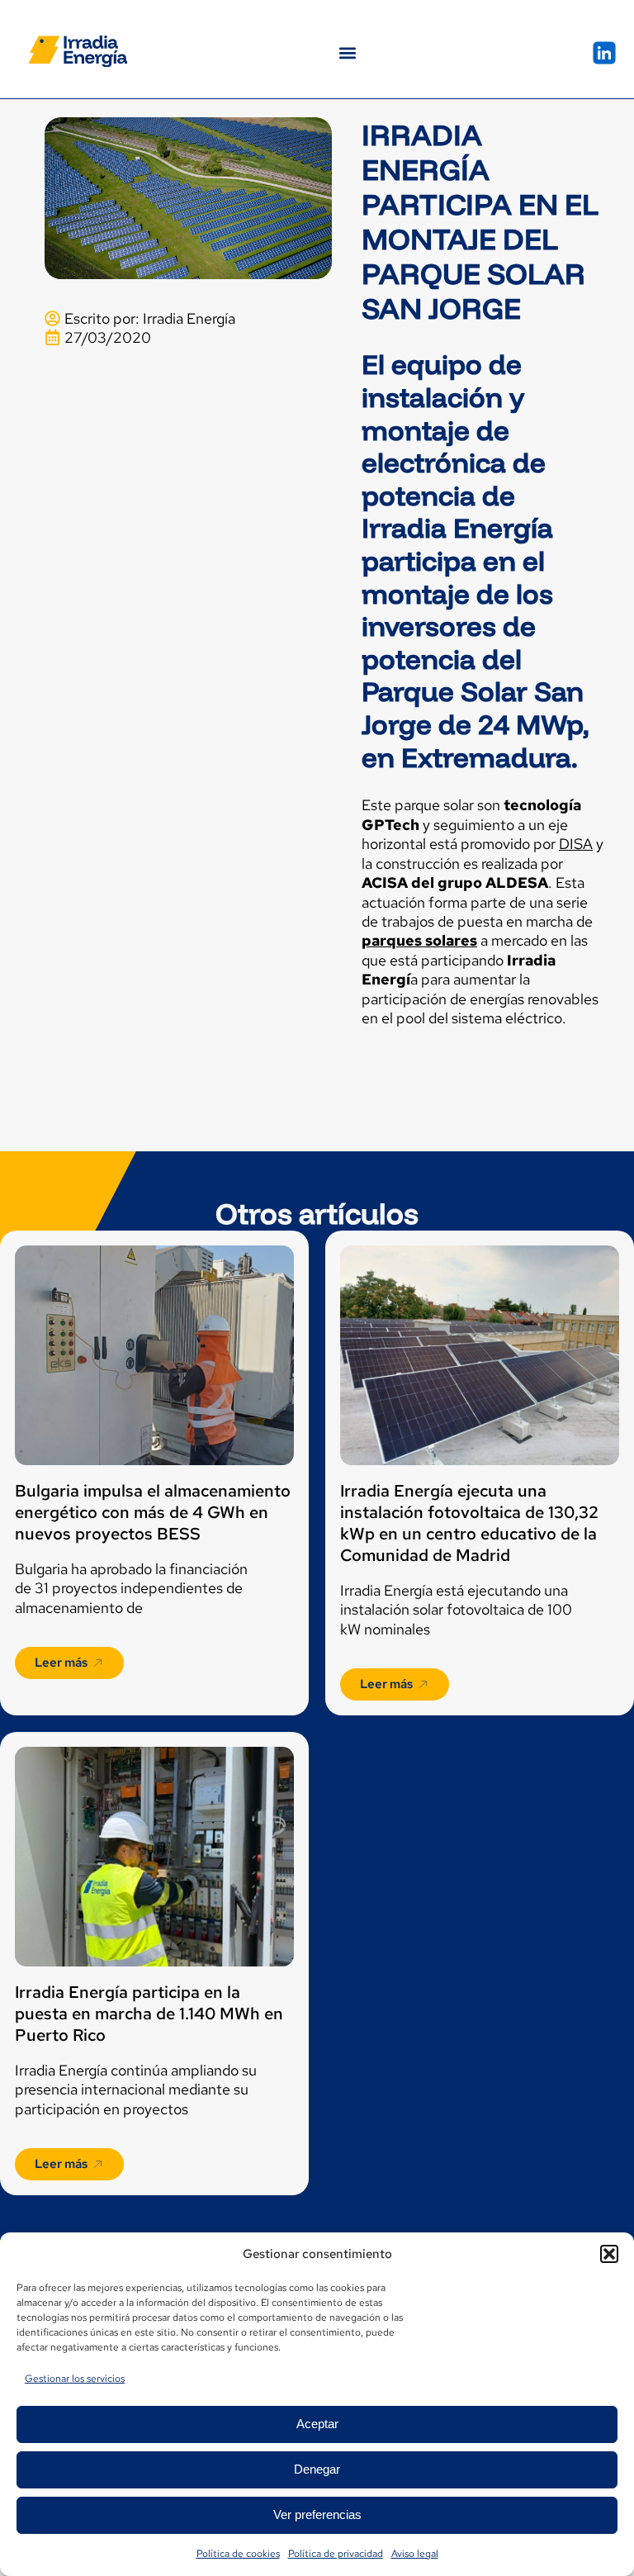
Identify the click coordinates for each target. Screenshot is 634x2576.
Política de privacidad (336, 2554)
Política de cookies (238, 2554)
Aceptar (317, 2424)
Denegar (317, 2469)
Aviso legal (415, 2554)
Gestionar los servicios (75, 2379)
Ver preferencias (317, 2514)
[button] (609, 2254)
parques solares (419, 940)
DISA (576, 844)
